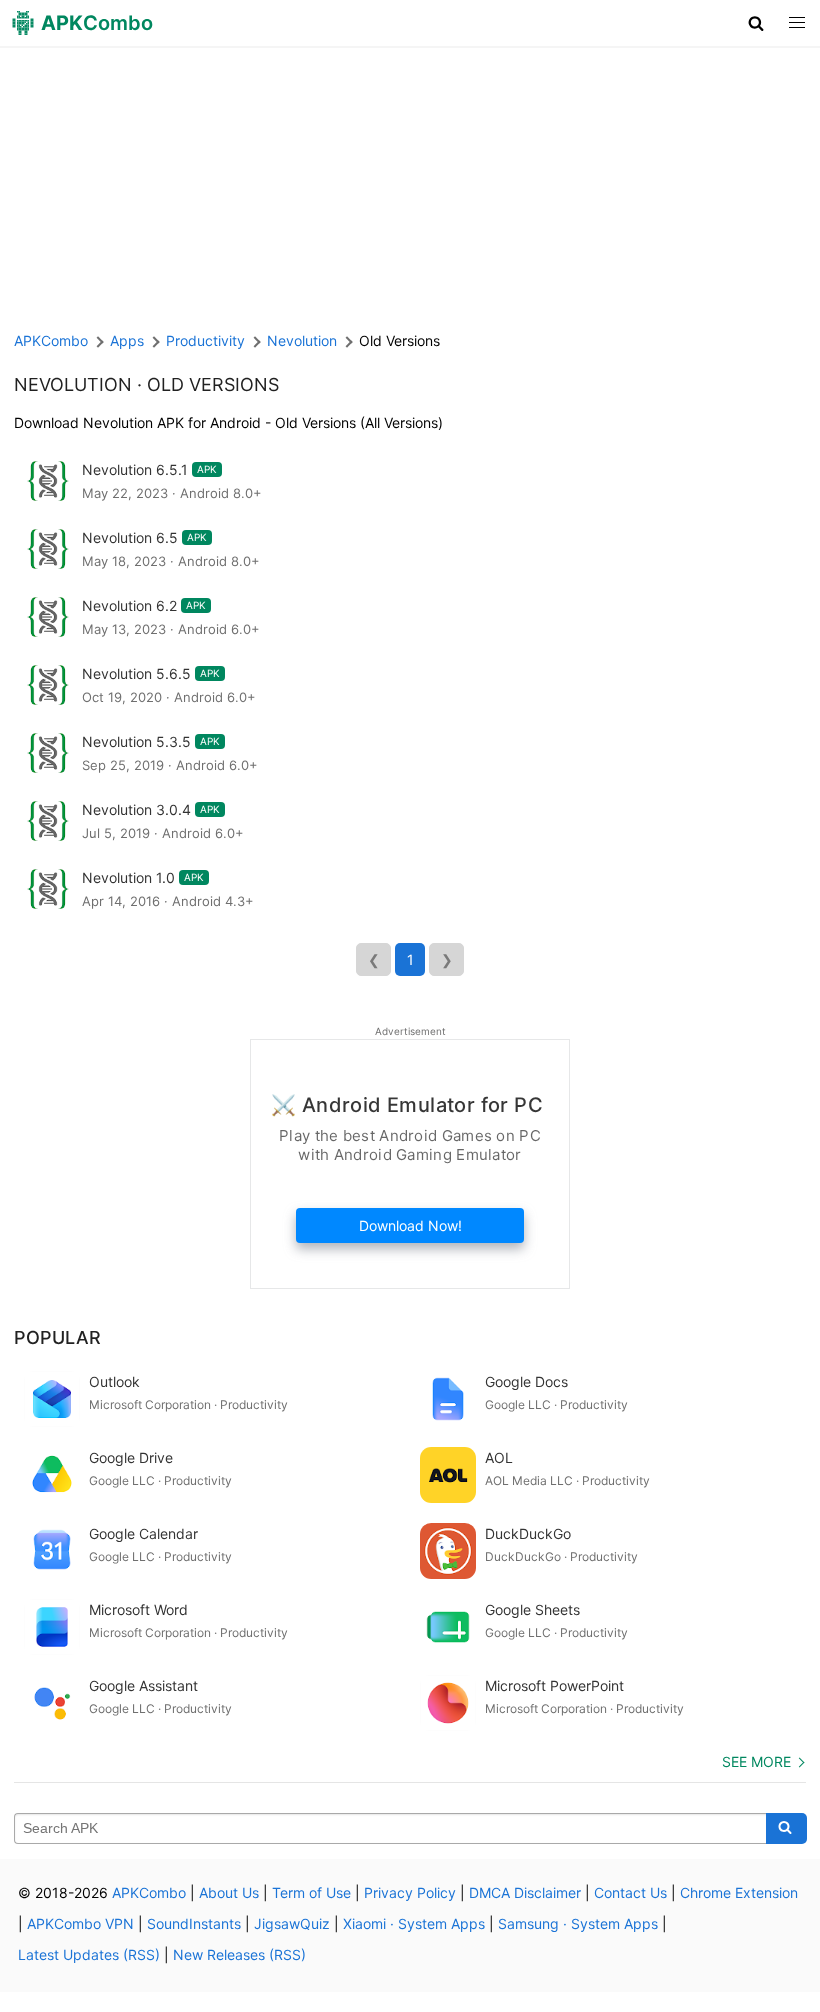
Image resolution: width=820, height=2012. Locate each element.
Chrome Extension (739, 1892)
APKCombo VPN (80, 1923)
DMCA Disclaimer (525, 1892)
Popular (57, 1337)
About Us (229, 1892)
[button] (756, 23)
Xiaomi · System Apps (414, 1923)
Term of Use (311, 1892)
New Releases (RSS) (239, 1954)
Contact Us (630, 1892)
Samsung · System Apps (578, 1923)
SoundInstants (194, 1923)
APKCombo (51, 340)
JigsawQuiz (292, 1923)
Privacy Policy (410, 1892)
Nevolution (73, 384)
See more (756, 1761)
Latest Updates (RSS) (89, 1954)
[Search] (786, 1829)
